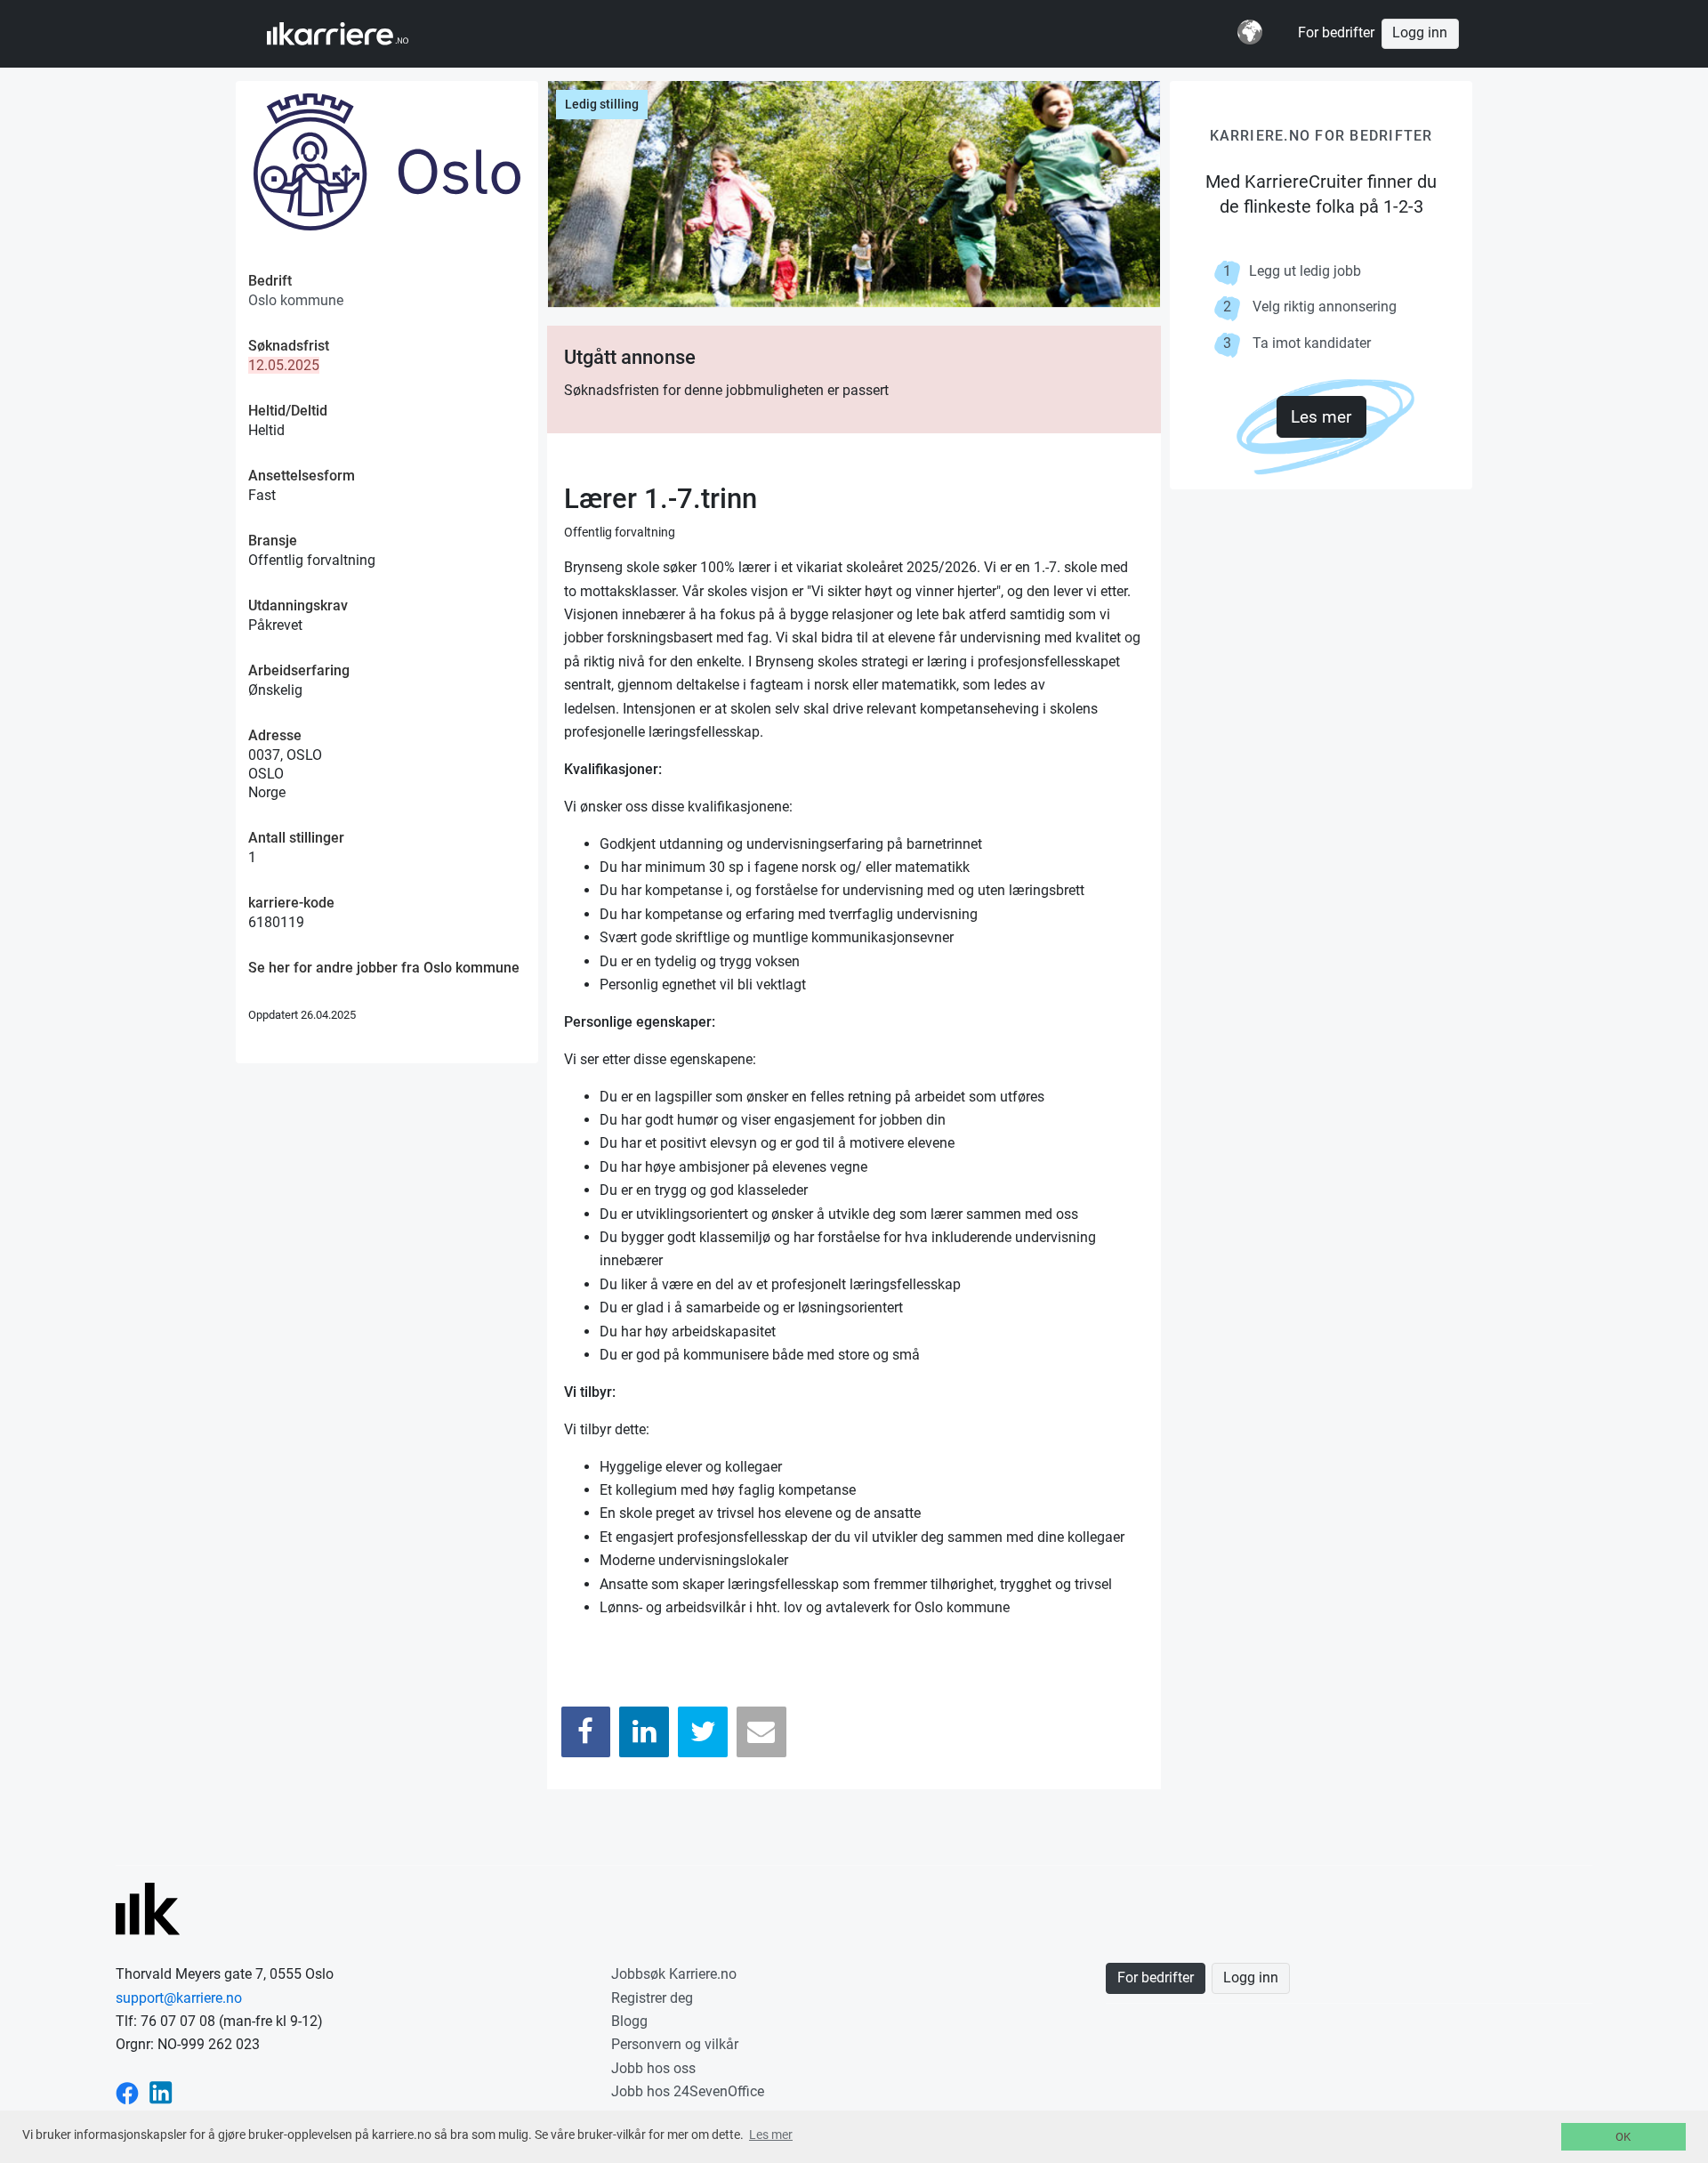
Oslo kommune (296, 300)
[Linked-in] (161, 2091)
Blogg (629, 2021)
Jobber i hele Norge (354, 34)
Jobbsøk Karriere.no (674, 1974)
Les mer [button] (771, 2135)
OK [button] (1623, 2137)
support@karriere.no (179, 1998)
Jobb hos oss (653, 2068)
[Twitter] (703, 1732)
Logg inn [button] (1420, 33)
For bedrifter (1336, 33)
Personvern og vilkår (675, 2044)
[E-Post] (761, 1732)
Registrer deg (652, 1998)
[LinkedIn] (644, 1732)
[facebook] (127, 2091)
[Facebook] (586, 1732)
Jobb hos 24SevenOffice (688, 2091)
